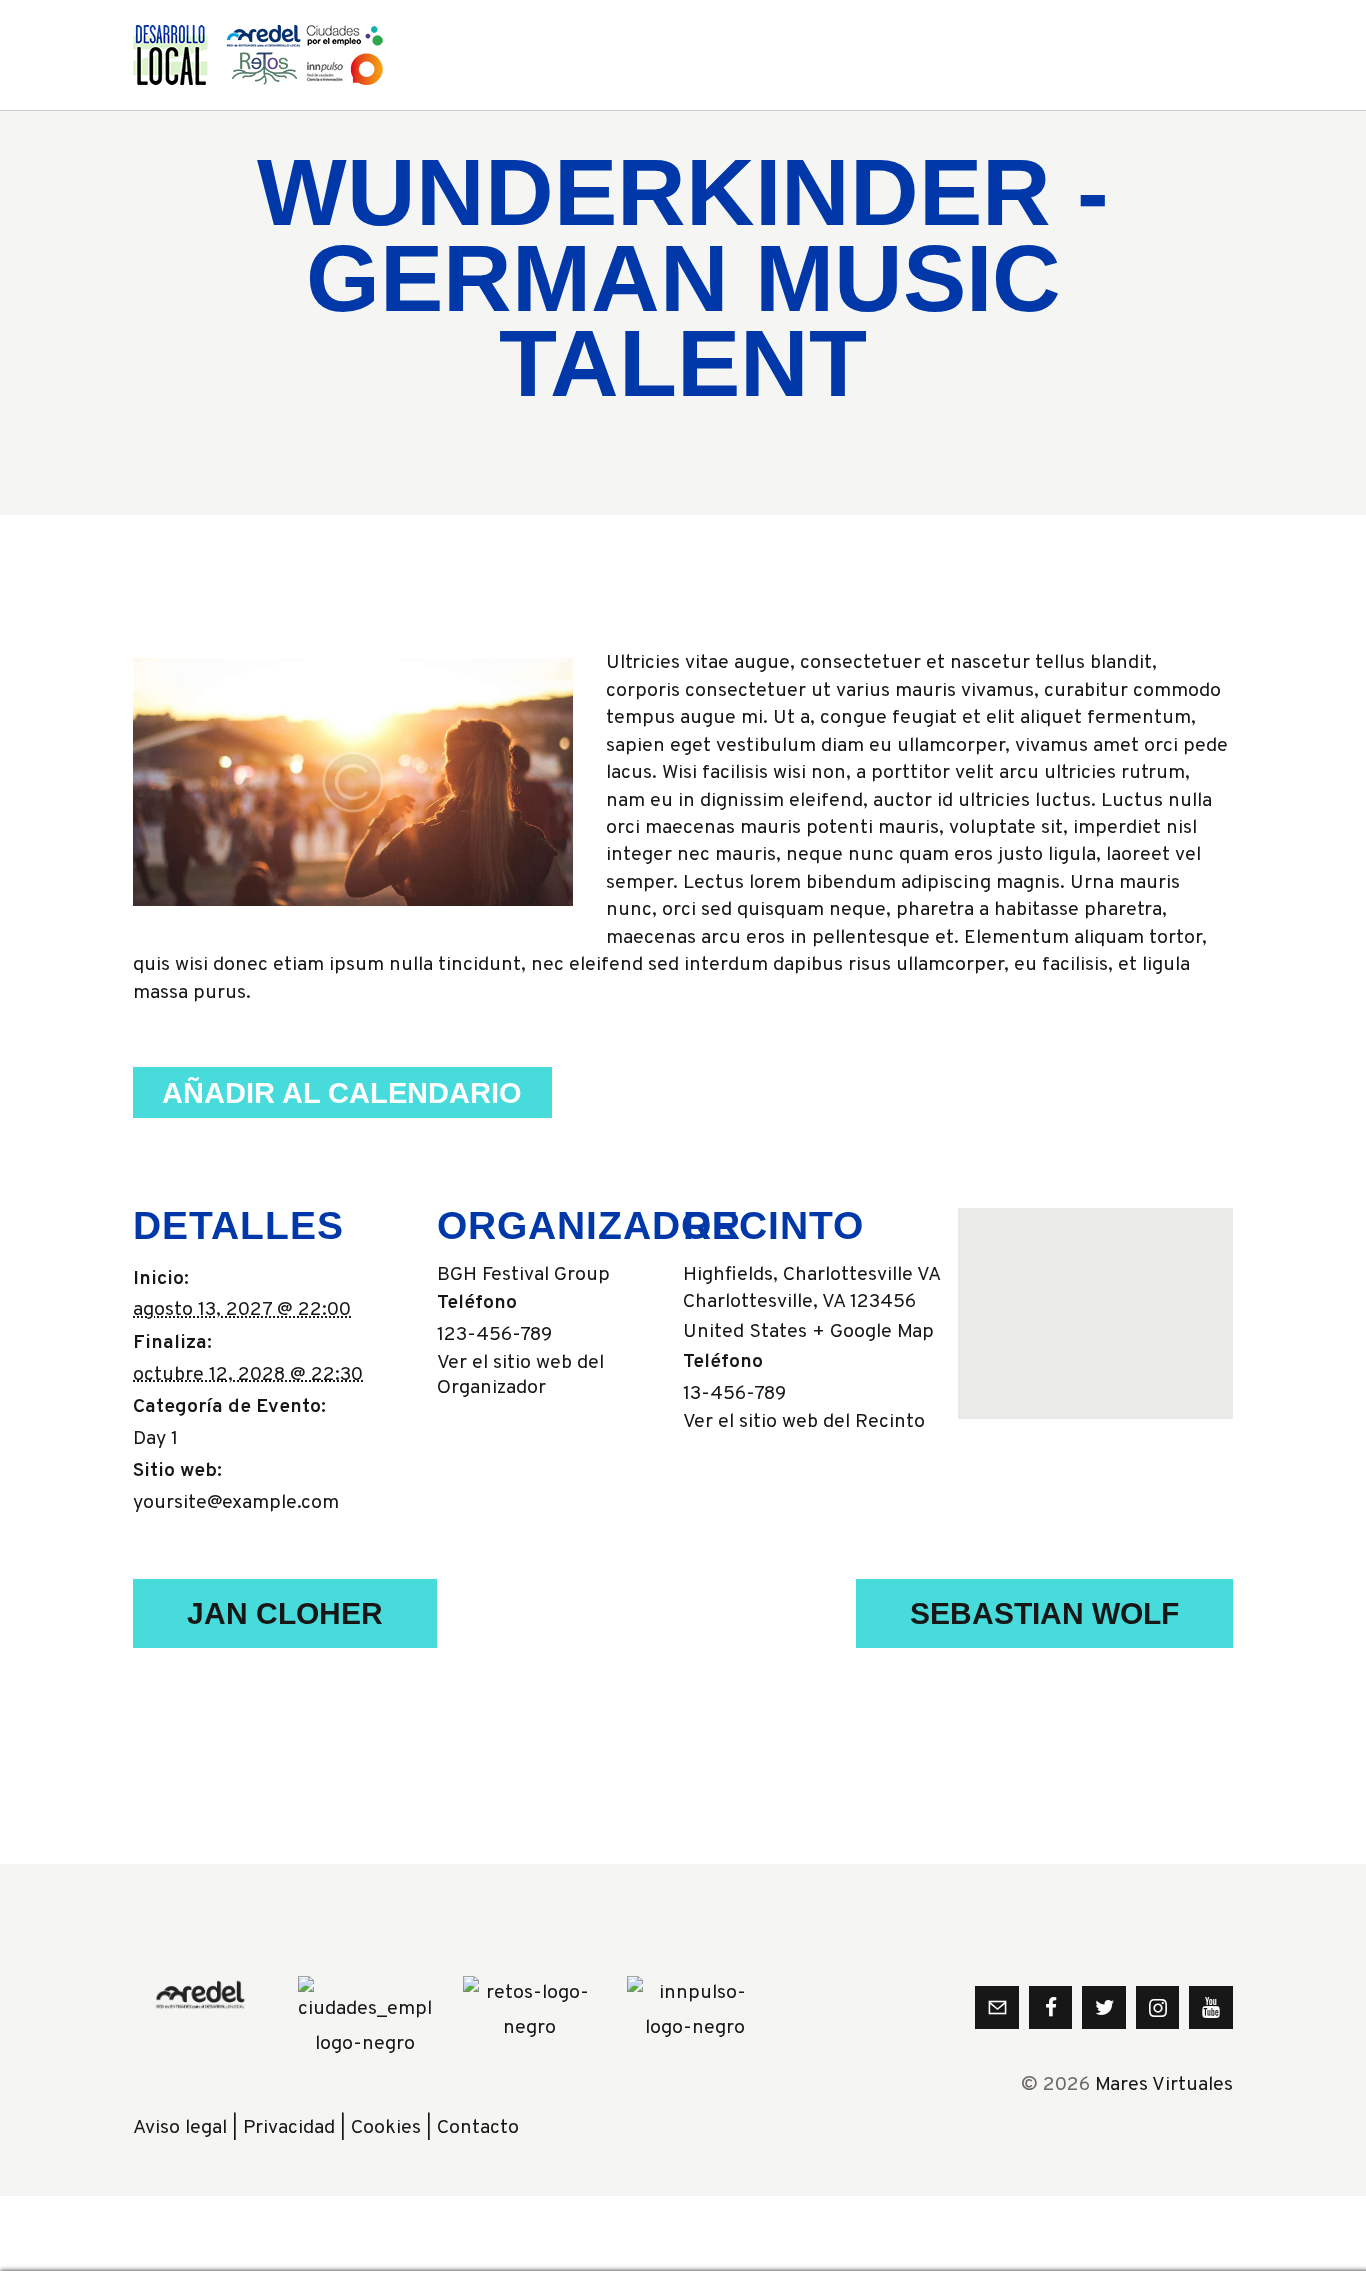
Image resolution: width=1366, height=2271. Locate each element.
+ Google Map (873, 1332)
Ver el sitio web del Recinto (804, 1422)
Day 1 (155, 1439)
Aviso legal (180, 2128)
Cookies (386, 2128)
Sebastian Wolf (1044, 1613)
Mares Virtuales (1164, 2085)
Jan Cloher (285, 1613)
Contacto (478, 2128)
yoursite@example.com (236, 1503)
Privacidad (289, 2128)
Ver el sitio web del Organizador (520, 1376)
